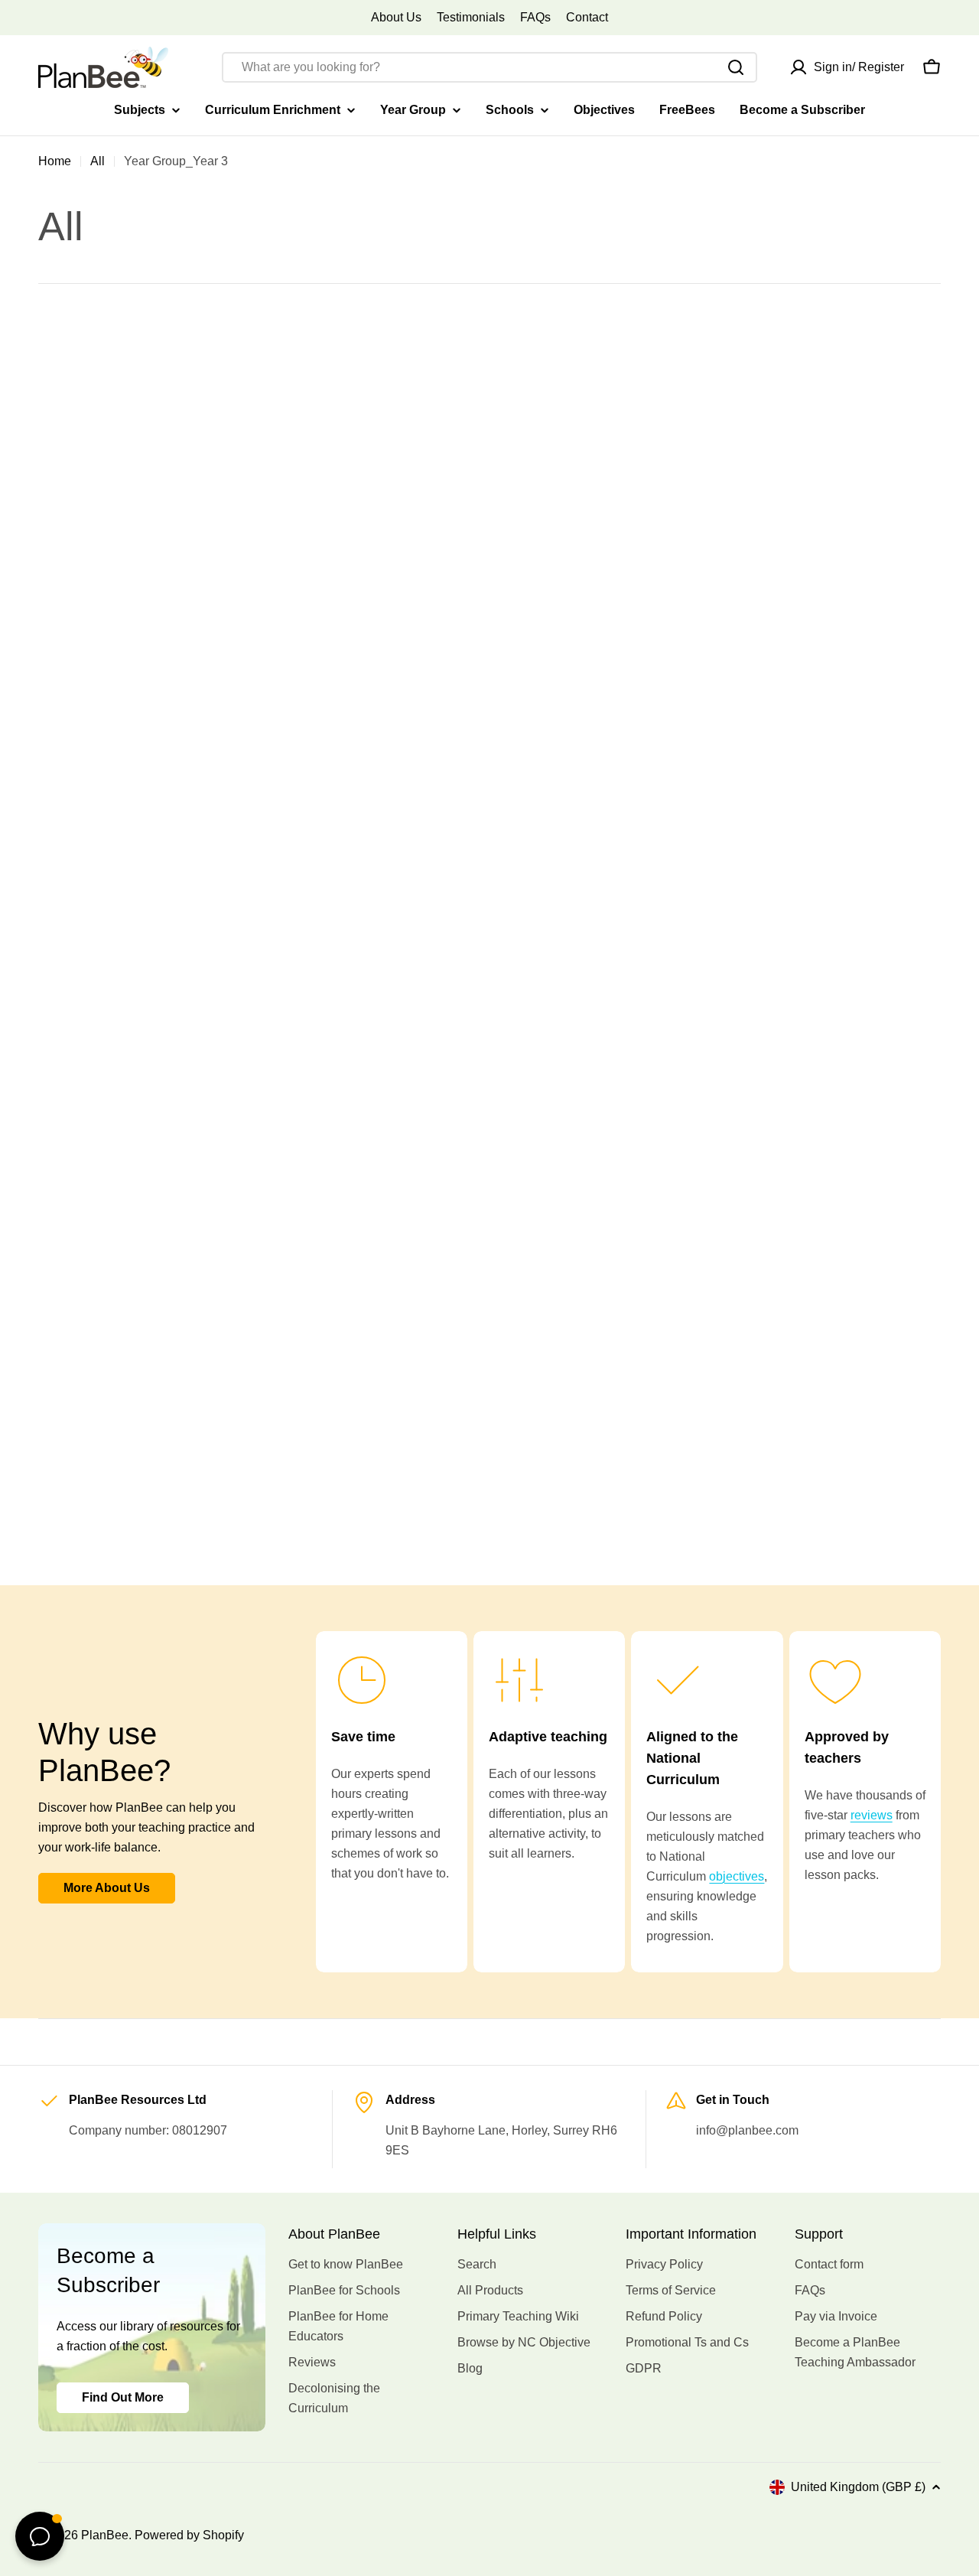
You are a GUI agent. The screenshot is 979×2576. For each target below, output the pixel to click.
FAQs (535, 17)
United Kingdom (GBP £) (858, 2487)
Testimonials (471, 17)
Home (55, 161)
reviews (872, 1815)
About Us (396, 17)
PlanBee (105, 2535)
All (98, 161)
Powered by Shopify (189, 2535)
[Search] (736, 67)
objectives (737, 1876)
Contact (587, 17)
